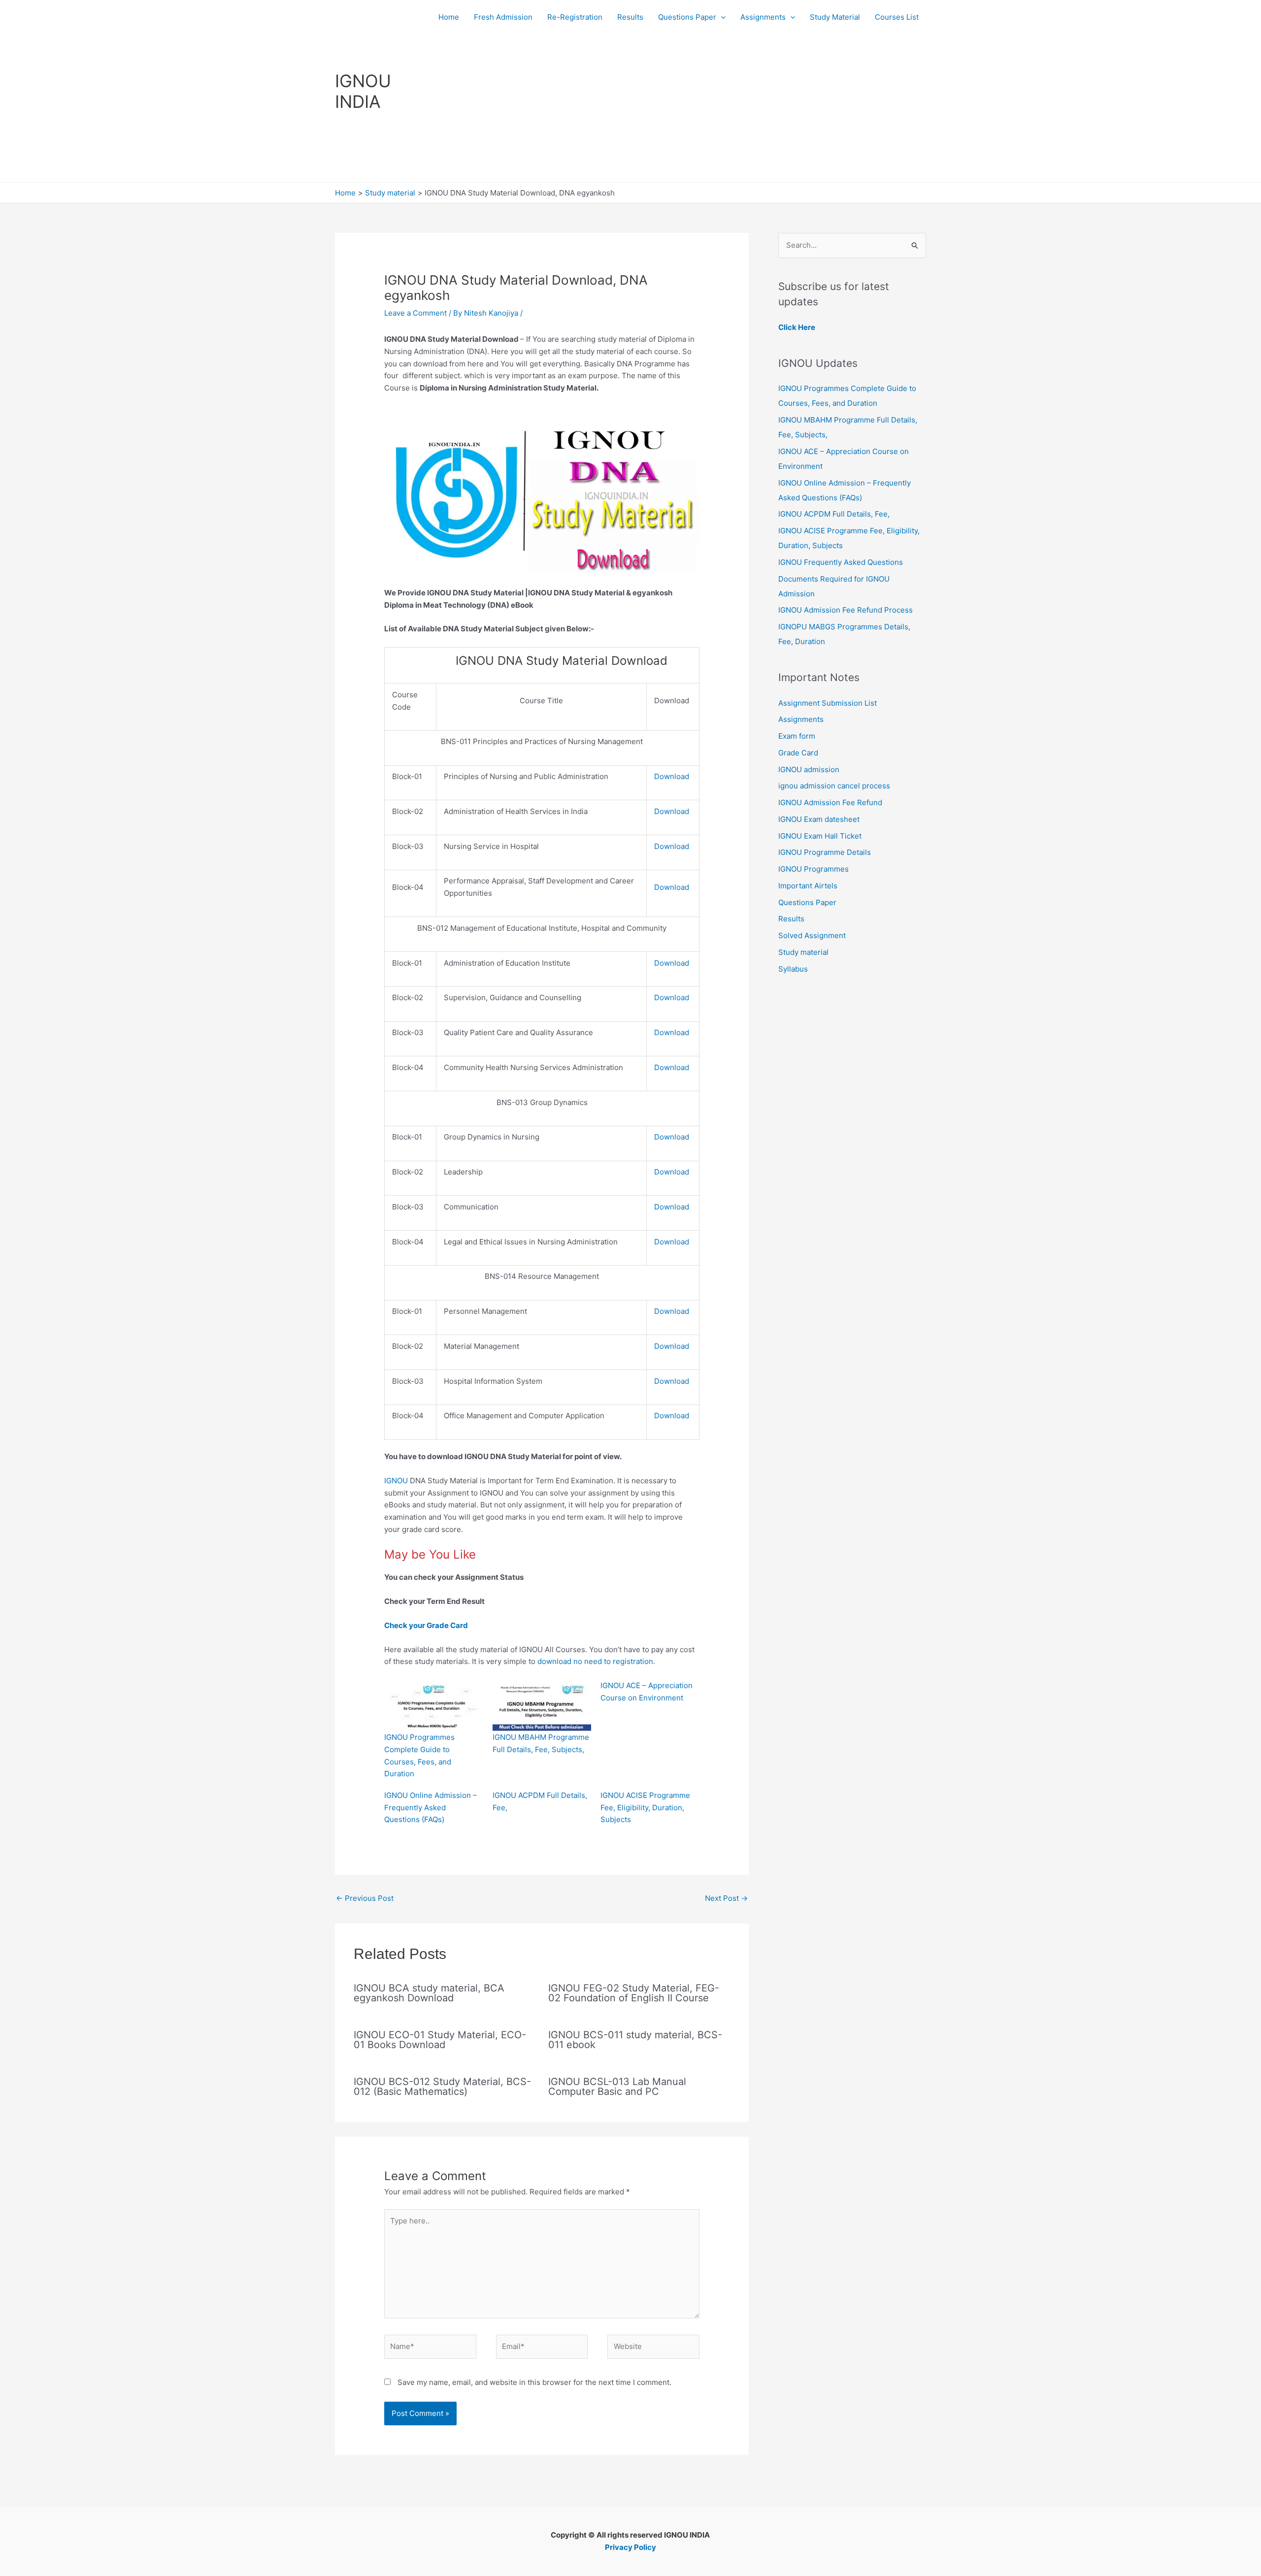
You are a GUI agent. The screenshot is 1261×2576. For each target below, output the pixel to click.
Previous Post (365, 1898)
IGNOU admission (809, 769)
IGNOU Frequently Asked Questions (841, 562)
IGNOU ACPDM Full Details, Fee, (834, 514)
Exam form (797, 736)
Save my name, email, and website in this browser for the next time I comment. (534, 2382)
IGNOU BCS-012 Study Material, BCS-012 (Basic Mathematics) (442, 2087)
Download (672, 776)
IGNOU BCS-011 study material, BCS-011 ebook (635, 2040)
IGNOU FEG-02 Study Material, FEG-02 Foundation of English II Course (634, 1993)
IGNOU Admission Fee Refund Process (846, 610)
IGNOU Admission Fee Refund (830, 802)
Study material (803, 952)
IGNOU (396, 1481)
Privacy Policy (630, 2547)
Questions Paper (687, 17)
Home (449, 17)
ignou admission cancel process (834, 786)
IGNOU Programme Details (825, 852)
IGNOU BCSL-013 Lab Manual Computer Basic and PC (617, 2087)
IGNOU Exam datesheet (819, 819)
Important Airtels (808, 886)
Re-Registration (575, 17)
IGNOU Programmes (813, 869)
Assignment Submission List (828, 703)
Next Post (726, 1898)
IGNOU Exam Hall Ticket (820, 836)
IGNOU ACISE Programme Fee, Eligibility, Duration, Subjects (645, 1808)
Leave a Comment (415, 313)
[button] (721, 17)
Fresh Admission (503, 17)
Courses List (897, 17)
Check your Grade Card (428, 1625)
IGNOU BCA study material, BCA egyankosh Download (429, 1993)
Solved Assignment (812, 935)
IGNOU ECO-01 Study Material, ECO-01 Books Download (440, 2040)
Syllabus (793, 969)
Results (630, 17)
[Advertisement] (679, 108)
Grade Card (798, 753)
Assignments (763, 17)
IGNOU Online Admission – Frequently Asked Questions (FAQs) (431, 1808)
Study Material (835, 17)
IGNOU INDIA (363, 91)
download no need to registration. (596, 1661)
